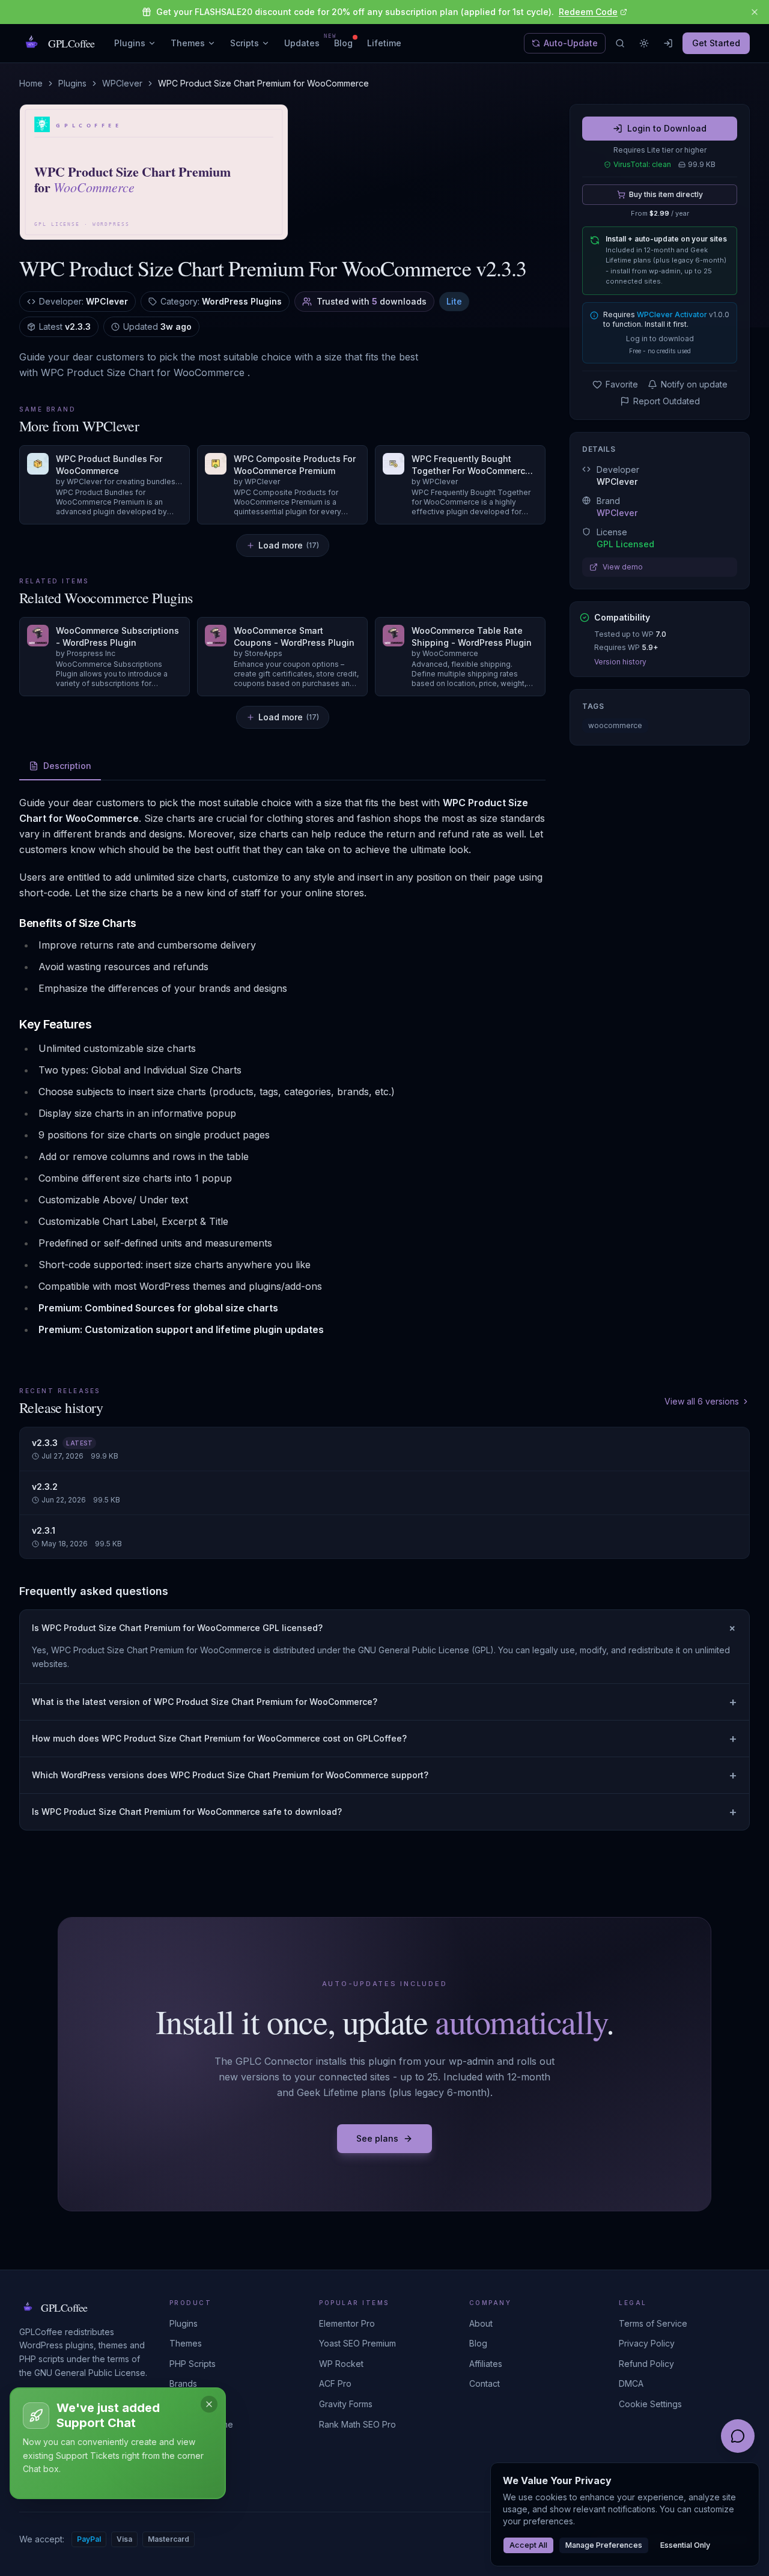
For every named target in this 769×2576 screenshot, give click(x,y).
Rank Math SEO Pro (357, 2424)
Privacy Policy (647, 2343)
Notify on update (694, 384)
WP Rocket (341, 2364)
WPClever (122, 83)
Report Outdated (667, 401)
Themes (188, 43)
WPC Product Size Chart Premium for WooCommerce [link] (263, 83)
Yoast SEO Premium (357, 2343)
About (481, 2323)
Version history (620, 662)
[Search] (620, 43)
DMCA (631, 2383)
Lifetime (384, 43)
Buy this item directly (666, 194)
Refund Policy (646, 2364)
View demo (623, 567)
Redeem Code (588, 12)
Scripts (245, 43)
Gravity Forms (346, 2404)
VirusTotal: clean (642, 164)
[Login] (668, 43)
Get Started (716, 43)
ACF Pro (335, 2383)
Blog (343, 43)
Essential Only (685, 2545)
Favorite (622, 384)
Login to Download (667, 128)
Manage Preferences (604, 2545)
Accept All (528, 2545)
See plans (377, 2138)
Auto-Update (571, 43)
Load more (289, 545)
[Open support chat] (738, 2436)
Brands (183, 2383)
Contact (485, 2383)
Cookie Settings (650, 2404)
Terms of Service (653, 2323)
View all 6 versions (702, 1401)
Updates (302, 43)
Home (31, 83)
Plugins (130, 43)
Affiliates (486, 2364)
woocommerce (615, 725)
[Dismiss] (209, 2404)
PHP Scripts (193, 2364)
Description (67, 766)
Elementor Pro (347, 2323)
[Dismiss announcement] (755, 12)
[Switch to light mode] (644, 43)
